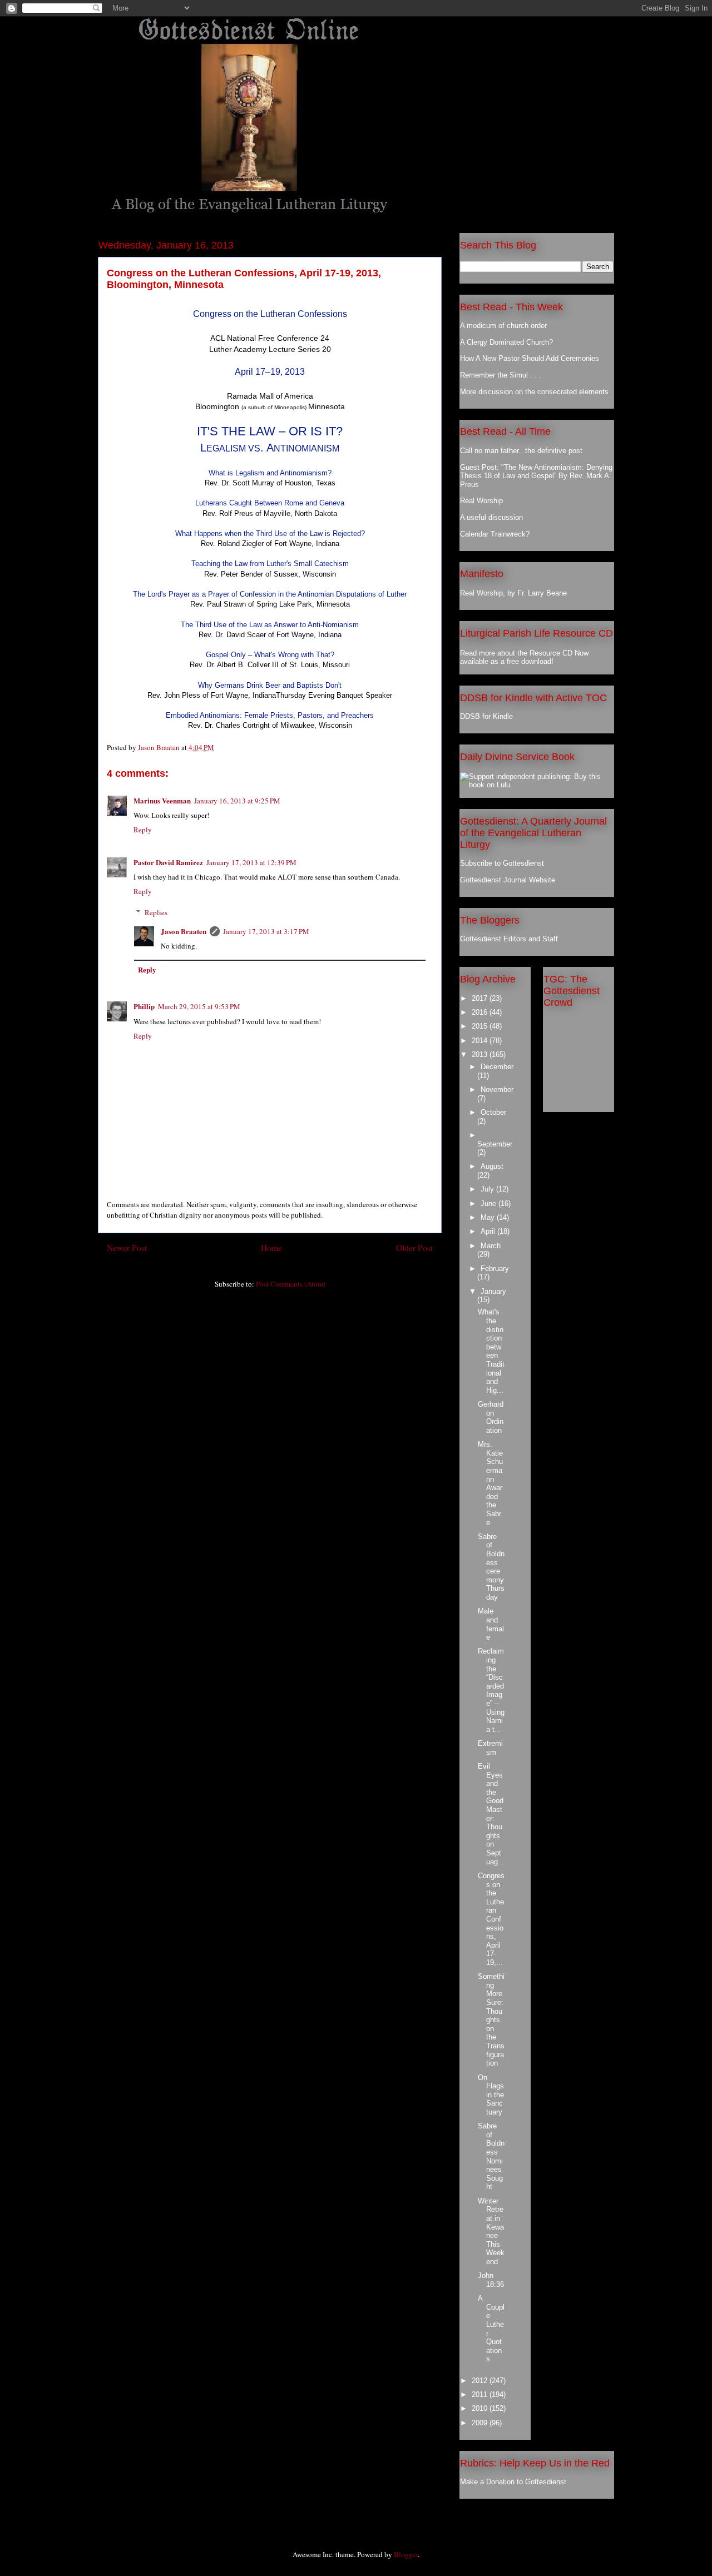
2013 (481, 1054)
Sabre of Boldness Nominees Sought (491, 2156)
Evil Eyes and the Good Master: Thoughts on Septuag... (491, 1814)
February (495, 1269)
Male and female (491, 1624)
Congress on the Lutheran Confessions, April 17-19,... (491, 1919)
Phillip (144, 1006)
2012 (481, 2381)
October (493, 1112)
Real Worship (481, 501)
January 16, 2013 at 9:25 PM (237, 801)
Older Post (414, 1248)
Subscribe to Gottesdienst (502, 863)
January (493, 1291)
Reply (143, 830)
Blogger (406, 2554)
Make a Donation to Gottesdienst (513, 2482)
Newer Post (127, 1248)
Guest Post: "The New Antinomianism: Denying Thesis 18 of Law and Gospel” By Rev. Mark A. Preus (536, 476)
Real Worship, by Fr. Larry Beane (513, 593)
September (495, 1144)
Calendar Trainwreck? (495, 534)
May (489, 1217)
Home (271, 1248)
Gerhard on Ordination (491, 1417)
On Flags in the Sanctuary (491, 2095)
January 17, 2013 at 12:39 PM (251, 862)
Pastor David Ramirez (168, 862)
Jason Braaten (184, 931)
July (488, 1189)
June (489, 1203)
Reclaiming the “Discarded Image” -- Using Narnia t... (491, 1690)
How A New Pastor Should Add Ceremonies (530, 358)
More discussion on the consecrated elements (534, 392)
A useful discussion (491, 517)
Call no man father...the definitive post (521, 451)
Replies (156, 912)
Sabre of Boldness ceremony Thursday (491, 1567)
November (497, 1090)
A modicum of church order (503, 326)
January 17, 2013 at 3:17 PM (266, 931)
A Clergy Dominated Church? (506, 342)
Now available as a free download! (524, 657)
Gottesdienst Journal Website (508, 880)
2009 (481, 2423)
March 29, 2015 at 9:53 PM (199, 1006)
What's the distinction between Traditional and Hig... (491, 1351)
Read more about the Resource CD (516, 653)
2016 (481, 1012)
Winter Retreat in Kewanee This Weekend (491, 2231)
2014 (481, 1041)
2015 (481, 1026)
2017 (481, 998)
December (497, 1067)
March (491, 1246)
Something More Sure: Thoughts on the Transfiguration (491, 2020)
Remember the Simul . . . (501, 375)
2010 (481, 2408)
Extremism (490, 1748)
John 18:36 (491, 2280)
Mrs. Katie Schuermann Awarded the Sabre (490, 1483)
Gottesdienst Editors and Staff (509, 939)
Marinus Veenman (162, 800)
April (489, 1231)
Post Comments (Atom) (291, 1284)
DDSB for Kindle (486, 716)
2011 (481, 2394)
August (492, 1166)
